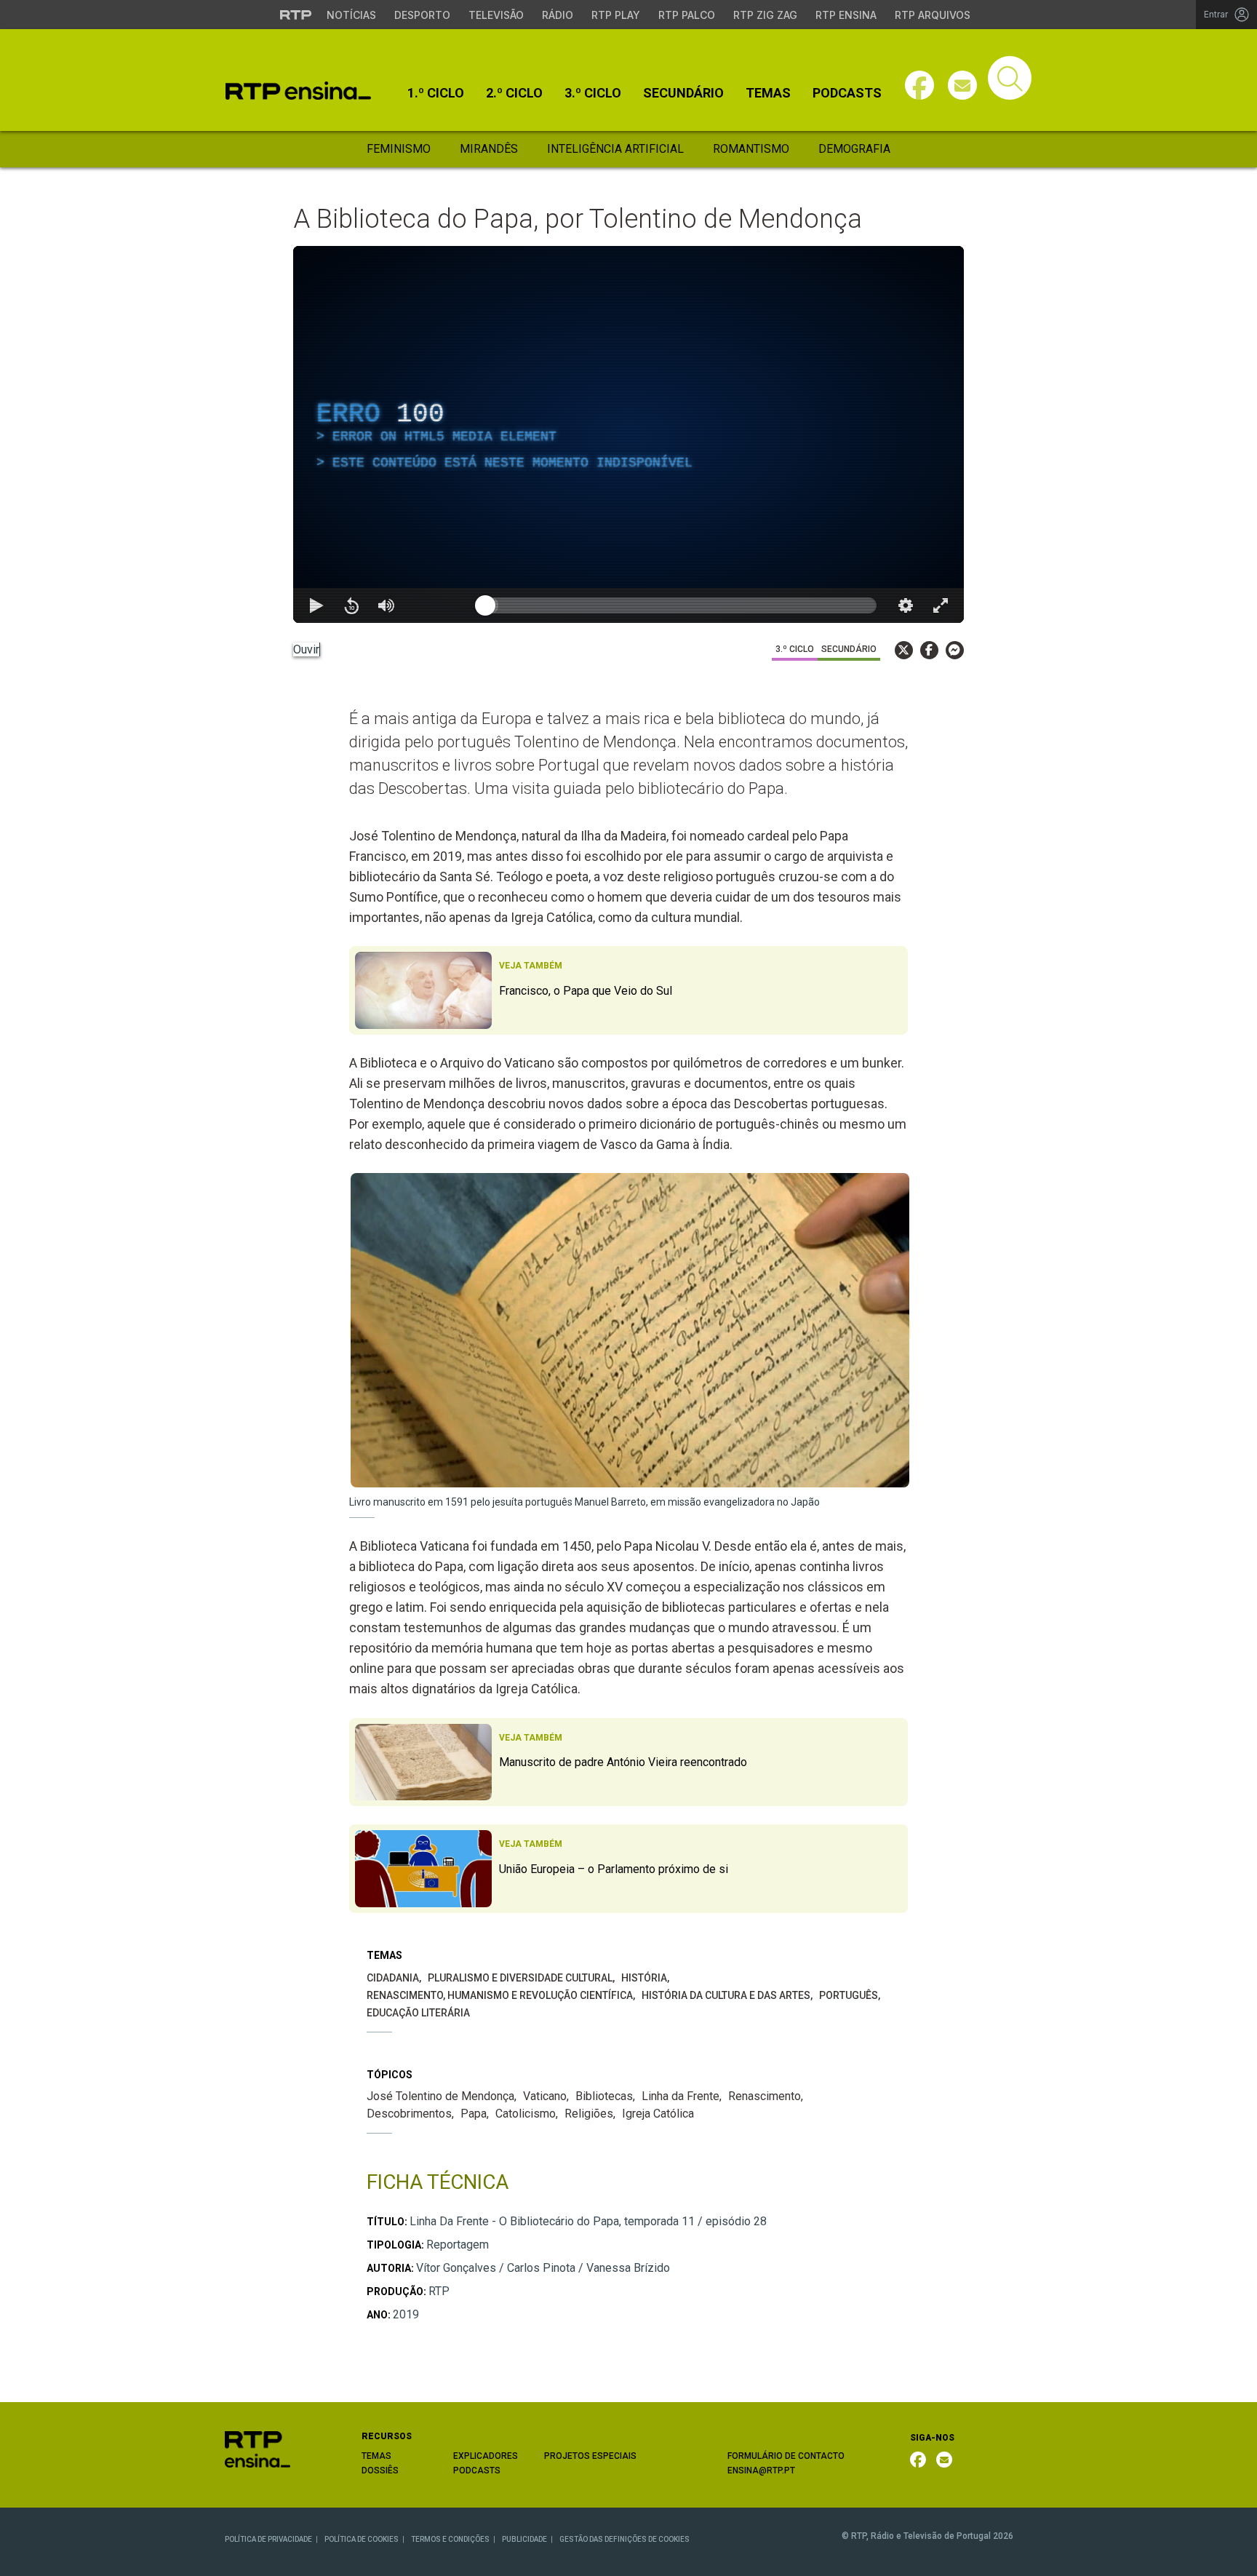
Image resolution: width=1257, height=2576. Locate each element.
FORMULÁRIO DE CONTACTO (786, 2456)
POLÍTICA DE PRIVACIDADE (268, 2539)
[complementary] (628, 434)
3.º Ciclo (593, 93)
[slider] (681, 605)
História (644, 1978)
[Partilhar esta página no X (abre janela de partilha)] (904, 650)
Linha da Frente (681, 2096)
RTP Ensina (846, 15)
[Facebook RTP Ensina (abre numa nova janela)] (918, 2460)
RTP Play (616, 15)
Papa (474, 2114)
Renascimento (765, 2096)
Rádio (558, 15)
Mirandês (489, 149)
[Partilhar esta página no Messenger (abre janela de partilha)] (955, 650)
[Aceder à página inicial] (298, 91)
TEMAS (376, 2456)
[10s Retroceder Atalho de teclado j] (351, 605)
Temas (768, 93)
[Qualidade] (906, 605)
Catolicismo (526, 2114)
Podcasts (847, 93)
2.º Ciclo (514, 93)
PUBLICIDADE (524, 2539)
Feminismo (399, 149)
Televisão (496, 15)
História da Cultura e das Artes (726, 1995)
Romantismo (751, 149)
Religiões (589, 2114)
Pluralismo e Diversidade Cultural (520, 1978)
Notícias (351, 15)
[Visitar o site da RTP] (296, 15)
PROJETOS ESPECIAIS (590, 2456)
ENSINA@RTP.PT (761, 2470)
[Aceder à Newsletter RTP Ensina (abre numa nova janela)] (962, 85)
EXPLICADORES (486, 2456)
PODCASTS (477, 2470)
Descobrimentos (409, 2114)
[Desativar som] (386, 605)
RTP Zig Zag (765, 15)
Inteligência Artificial (615, 149)
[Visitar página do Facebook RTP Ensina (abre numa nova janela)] (919, 85)
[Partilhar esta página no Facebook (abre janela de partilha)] (929, 650)
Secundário (683, 93)
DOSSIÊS (380, 2470)
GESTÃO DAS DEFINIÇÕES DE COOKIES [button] (624, 2539)
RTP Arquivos (933, 15)
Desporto (422, 15)
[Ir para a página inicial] (258, 2448)
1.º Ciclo (436, 93)
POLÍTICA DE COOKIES (362, 2539)
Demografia (854, 149)
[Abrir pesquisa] (1010, 78)
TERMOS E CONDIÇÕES (450, 2539)
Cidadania (393, 1978)
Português (849, 1995)
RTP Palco (687, 15)
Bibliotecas (604, 2096)
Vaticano (545, 2096)
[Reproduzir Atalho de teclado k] (316, 605)
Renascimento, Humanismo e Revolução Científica (500, 1995)
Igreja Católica (658, 2114)
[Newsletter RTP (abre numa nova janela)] (944, 2460)
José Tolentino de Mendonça (440, 2096)
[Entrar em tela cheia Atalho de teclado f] (941, 605)
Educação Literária (418, 2013)
